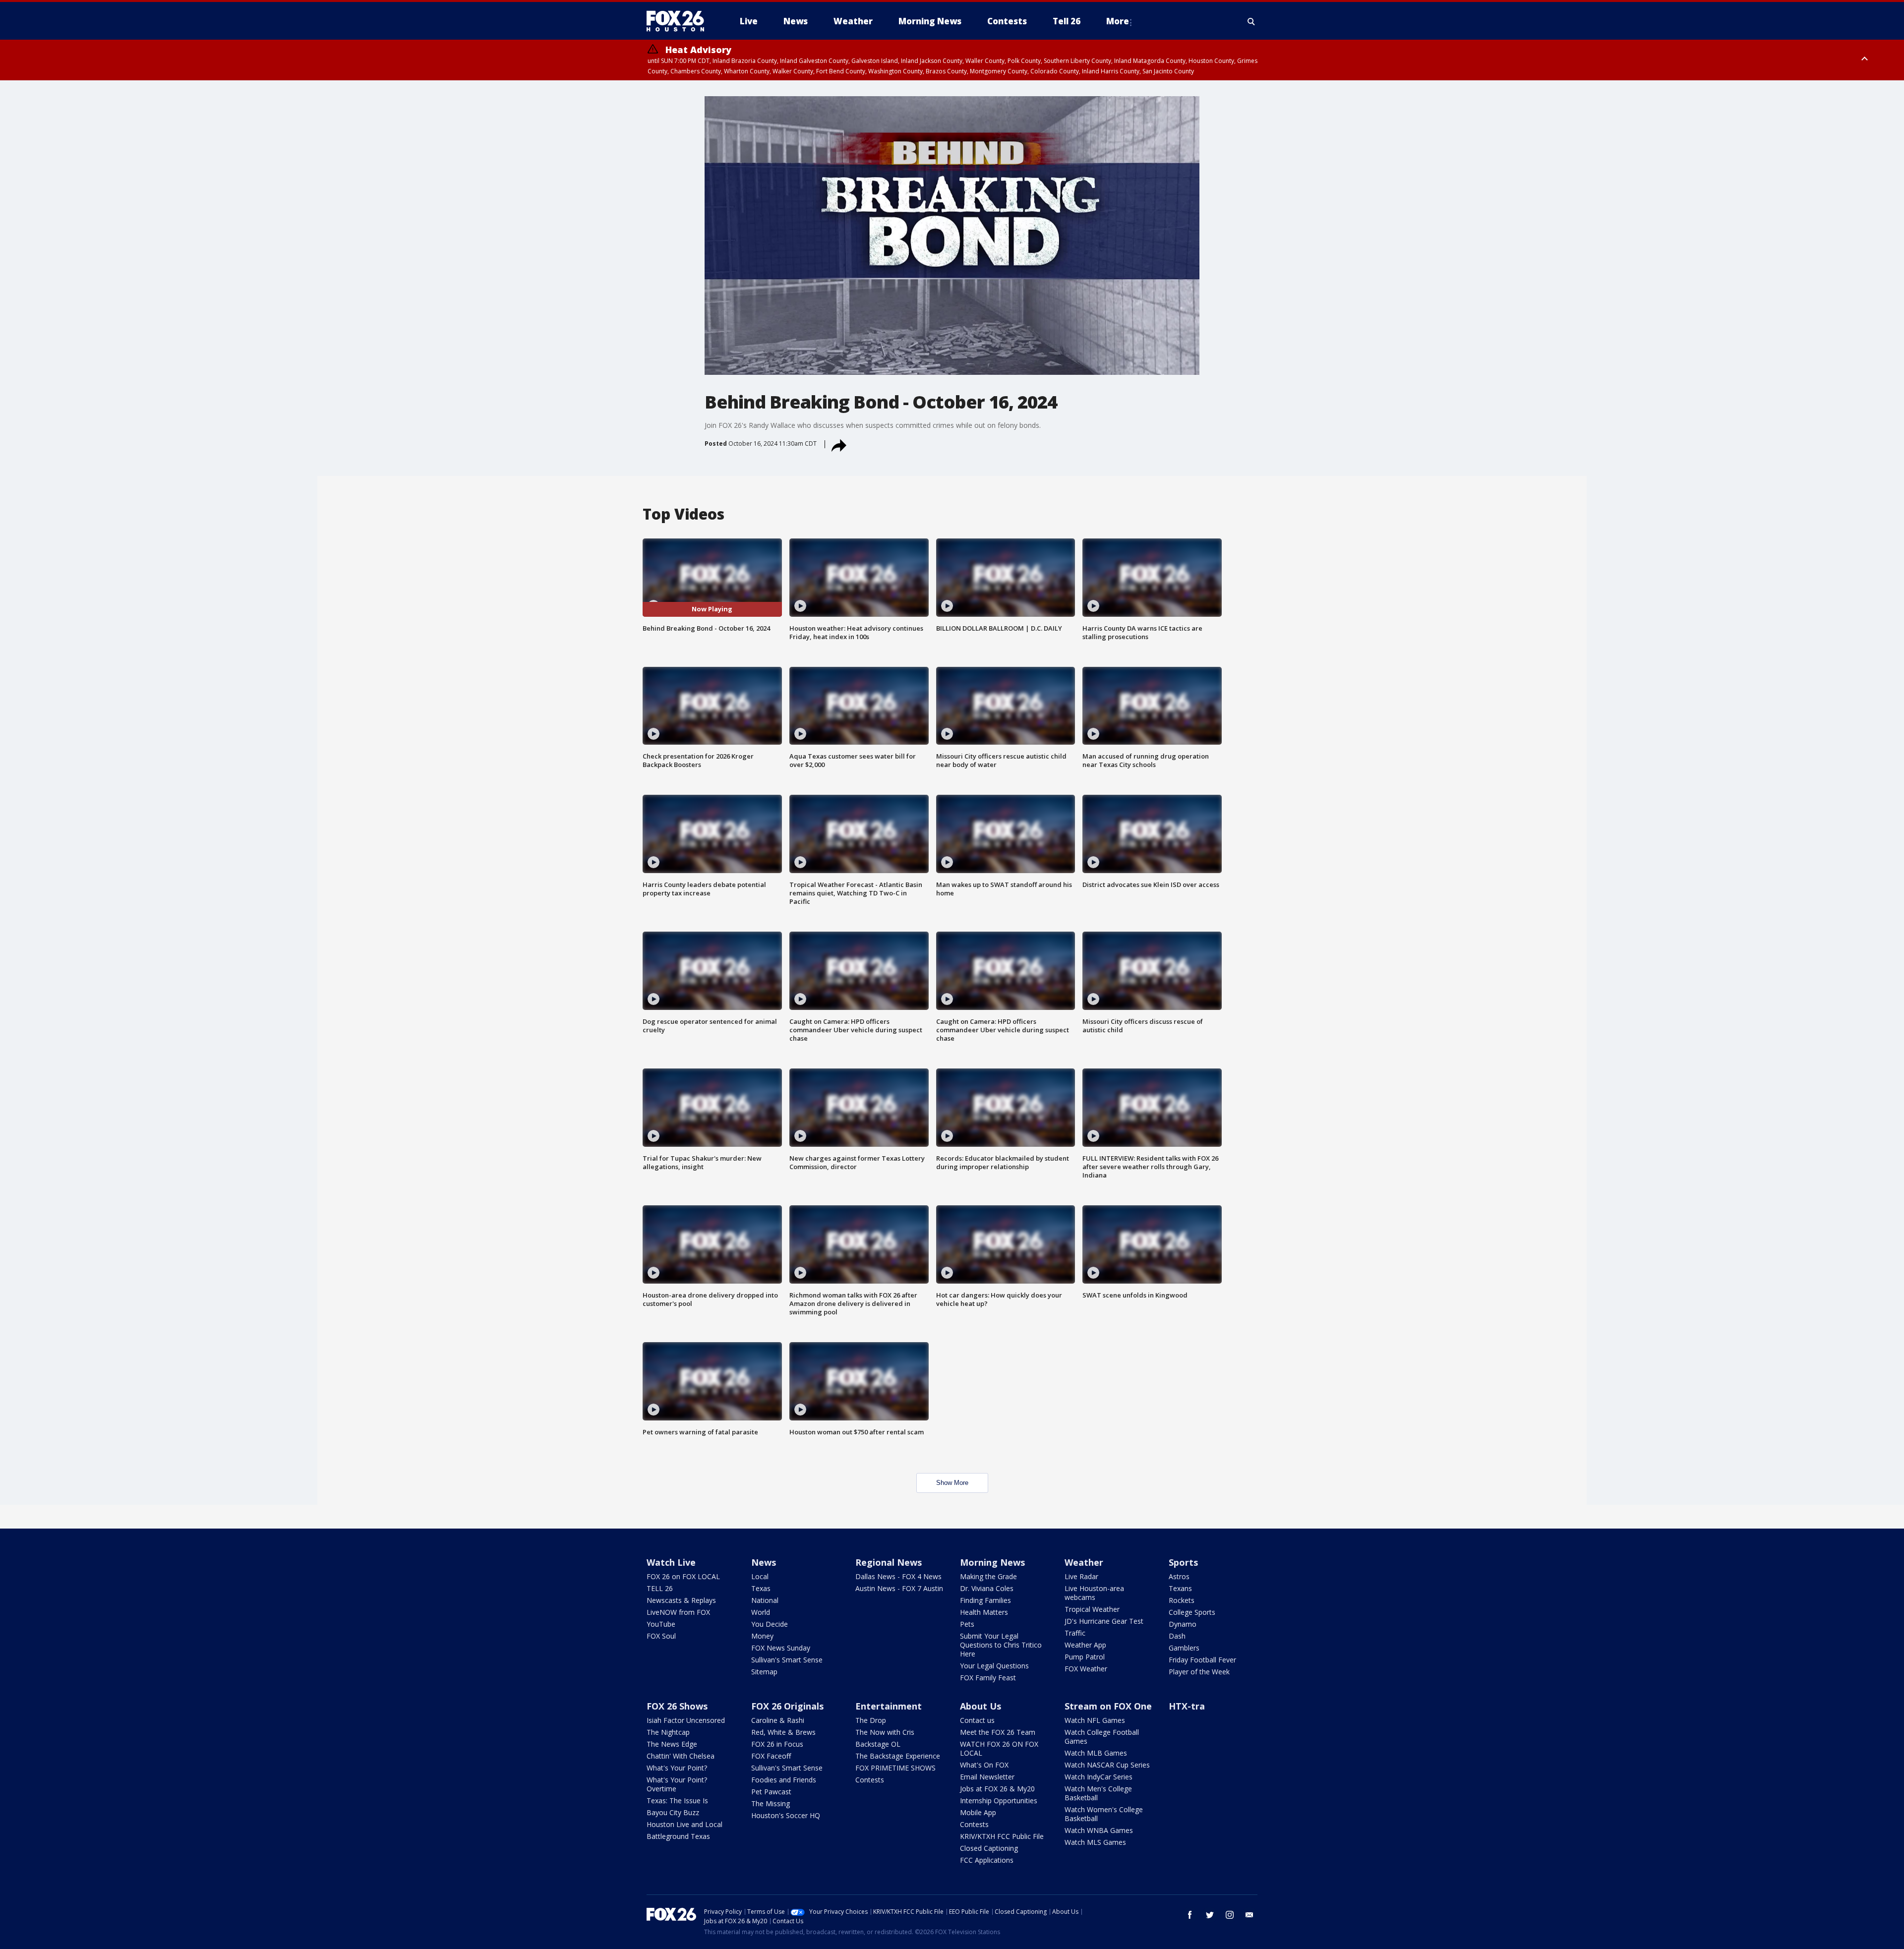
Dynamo (1183, 1624)
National (765, 1600)
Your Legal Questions (994, 1666)
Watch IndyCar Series (1099, 1777)
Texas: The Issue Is (677, 1801)
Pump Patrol (1085, 1657)
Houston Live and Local (684, 1824)
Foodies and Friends (784, 1780)
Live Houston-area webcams (1094, 1593)
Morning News (992, 1562)
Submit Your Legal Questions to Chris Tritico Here (1001, 1645)
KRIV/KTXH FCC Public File (1002, 1836)
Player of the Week (1199, 1672)
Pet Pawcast (771, 1792)
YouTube (661, 1624)
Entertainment (889, 1706)
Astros (1179, 1576)
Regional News (889, 1562)
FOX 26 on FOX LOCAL (683, 1576)
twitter (1210, 1915)
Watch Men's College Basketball (1098, 1793)
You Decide (770, 1624)
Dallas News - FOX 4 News (898, 1576)
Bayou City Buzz (673, 1812)
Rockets (1182, 1600)
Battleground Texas (678, 1836)
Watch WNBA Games (1099, 1830)
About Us (981, 1706)
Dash (1177, 1636)
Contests (870, 1780)
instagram (1230, 1915)
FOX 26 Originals (787, 1706)
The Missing (771, 1803)
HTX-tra (1187, 1706)
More (1118, 21)
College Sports (1192, 1612)
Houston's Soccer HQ (786, 1815)
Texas (761, 1588)
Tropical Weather (1092, 1609)
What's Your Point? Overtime (677, 1784)
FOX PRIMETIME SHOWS (895, 1768)
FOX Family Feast (988, 1678)
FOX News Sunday (781, 1648)
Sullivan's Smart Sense (787, 1660)
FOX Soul (661, 1636)
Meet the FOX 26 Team (998, 1732)
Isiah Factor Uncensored (686, 1720)
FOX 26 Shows (677, 1706)
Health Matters (984, 1612)
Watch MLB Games (1096, 1753)
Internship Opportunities (999, 1801)
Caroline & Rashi (778, 1720)
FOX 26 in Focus (777, 1744)
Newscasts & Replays (681, 1600)
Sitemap (764, 1672)
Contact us (977, 1720)
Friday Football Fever (1202, 1660)
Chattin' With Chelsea (681, 1756)
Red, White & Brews (783, 1732)
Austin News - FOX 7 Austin (899, 1588)
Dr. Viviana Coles (987, 1588)
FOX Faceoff (771, 1756)
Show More (952, 1483)
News (764, 1562)
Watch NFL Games (1095, 1720)
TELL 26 (660, 1588)
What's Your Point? (677, 1768)
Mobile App (978, 1812)
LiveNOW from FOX (678, 1612)
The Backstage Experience (898, 1756)
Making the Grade (988, 1576)
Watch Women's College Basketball (1104, 1814)
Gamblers (1184, 1648)
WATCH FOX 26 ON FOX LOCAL (999, 1748)
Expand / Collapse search (1251, 21)
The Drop (871, 1720)
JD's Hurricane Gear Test (1104, 1621)
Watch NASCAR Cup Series (1107, 1765)
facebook (1190, 1915)
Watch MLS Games (1095, 1842)
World (761, 1612)
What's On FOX (984, 1765)
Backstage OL (878, 1744)
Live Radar (1081, 1576)
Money (762, 1636)
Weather (1084, 1562)
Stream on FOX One (1108, 1706)
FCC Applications (987, 1860)
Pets (967, 1624)
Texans (1180, 1588)
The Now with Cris (885, 1732)
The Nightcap (668, 1732)
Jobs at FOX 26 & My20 (997, 1789)
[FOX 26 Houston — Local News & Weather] (679, 21)
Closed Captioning (989, 1848)
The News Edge (672, 1744)
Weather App (1085, 1645)
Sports (1183, 1562)
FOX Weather (1086, 1669)
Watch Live (671, 1562)
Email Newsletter (987, 1777)
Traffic (1075, 1633)
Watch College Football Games (1102, 1737)
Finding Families (985, 1600)
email (1249, 1915)
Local (760, 1576)
